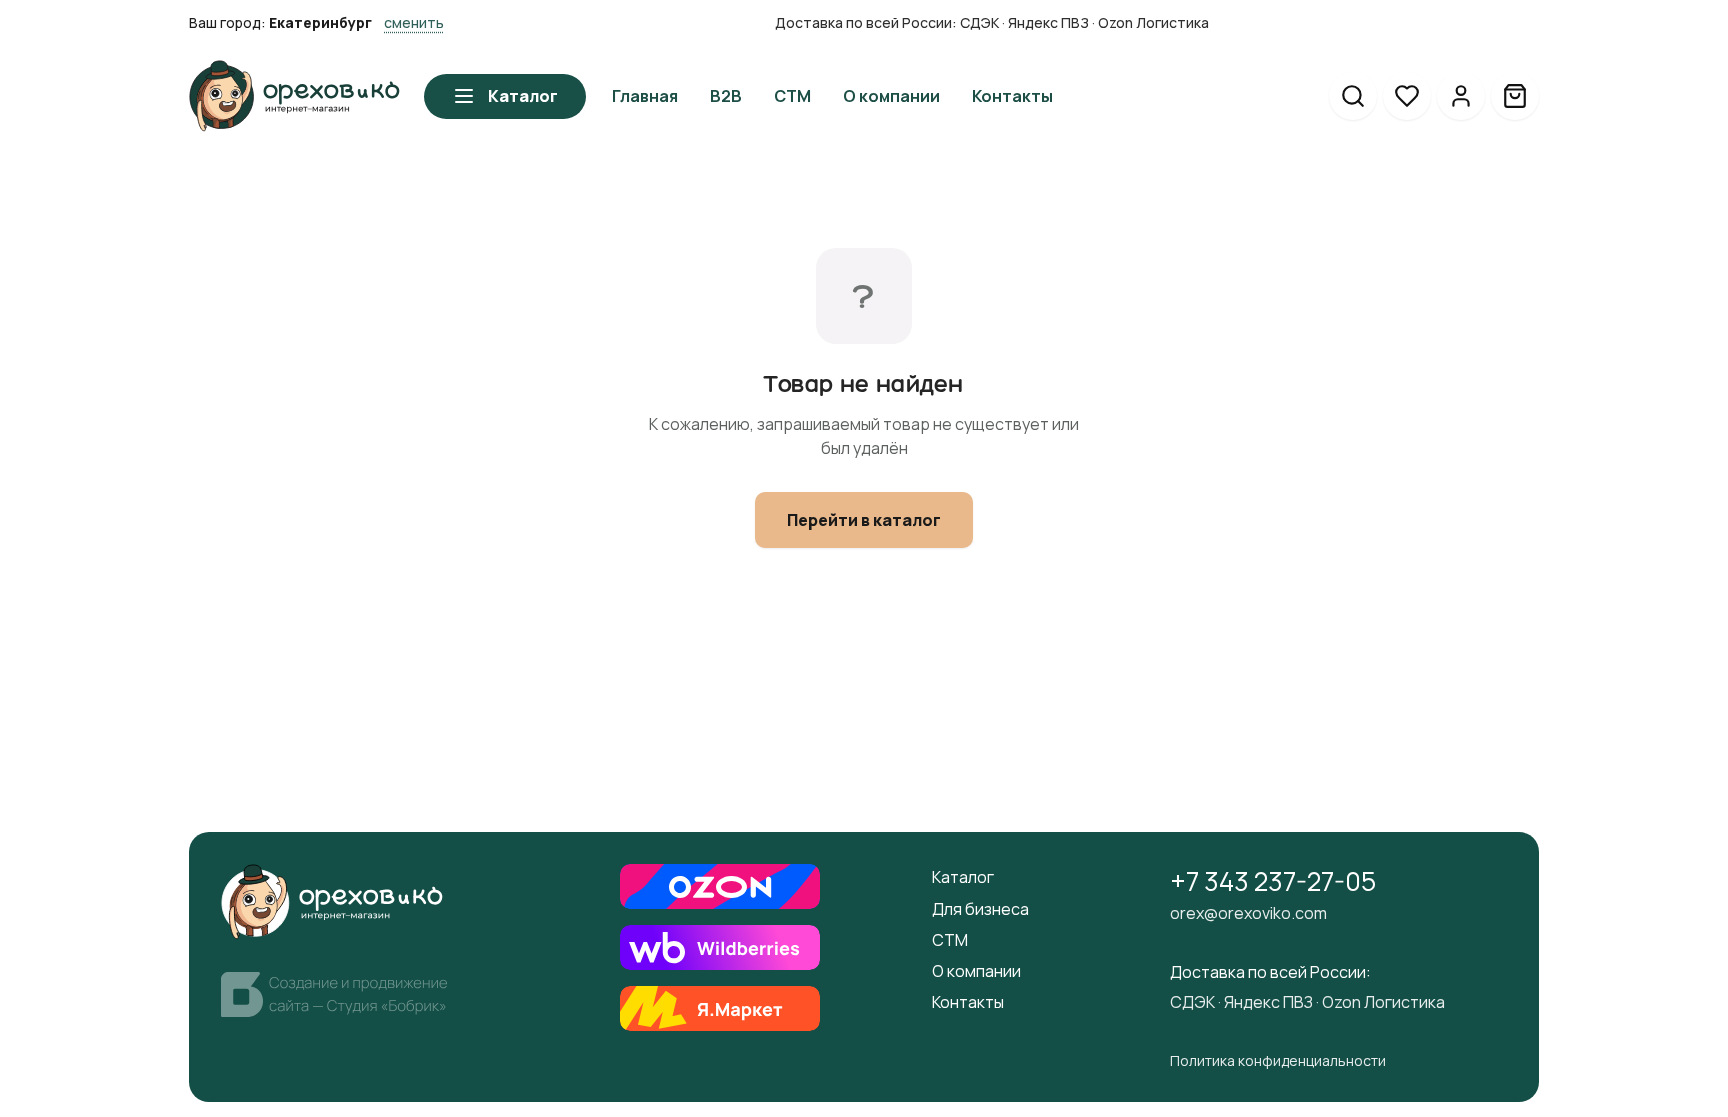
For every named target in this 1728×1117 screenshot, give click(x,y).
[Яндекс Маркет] (720, 1008)
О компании (976, 971)
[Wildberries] (720, 947)
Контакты (968, 1002)
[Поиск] (1353, 96)
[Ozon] (720, 886)
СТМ (950, 940)
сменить (414, 22)
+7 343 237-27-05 (1273, 881)
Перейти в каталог (864, 520)
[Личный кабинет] (1461, 96)
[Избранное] (1407, 96)
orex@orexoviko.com (1248, 913)
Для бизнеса (980, 909)
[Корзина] (1515, 96)
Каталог (523, 96)
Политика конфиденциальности (1278, 1061)
